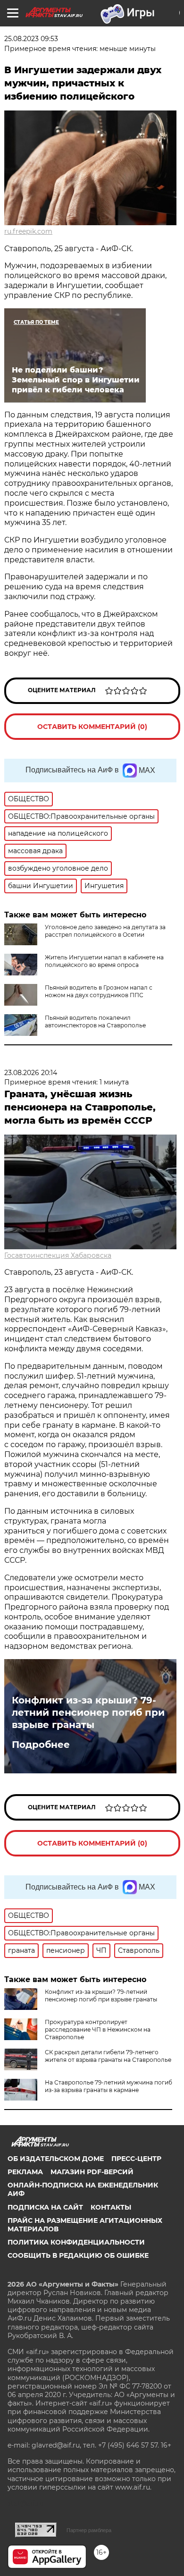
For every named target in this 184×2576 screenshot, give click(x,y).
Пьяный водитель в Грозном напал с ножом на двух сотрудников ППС (99, 991)
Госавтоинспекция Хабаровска (58, 1255)
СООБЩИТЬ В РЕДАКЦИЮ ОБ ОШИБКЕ (78, 2255)
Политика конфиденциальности (76, 2242)
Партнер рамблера (89, 2530)
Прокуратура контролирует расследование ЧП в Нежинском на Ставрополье (98, 2029)
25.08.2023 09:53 (31, 39)
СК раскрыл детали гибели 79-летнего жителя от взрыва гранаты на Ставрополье (108, 2056)
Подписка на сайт (45, 2207)
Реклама (25, 2172)
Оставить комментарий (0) (92, 727)
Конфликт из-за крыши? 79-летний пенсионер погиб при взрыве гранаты (88, 1712)
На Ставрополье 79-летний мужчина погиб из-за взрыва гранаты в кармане (109, 2086)
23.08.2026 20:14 (31, 1073)
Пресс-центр (136, 2159)
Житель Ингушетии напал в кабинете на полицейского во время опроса (104, 961)
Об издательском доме (56, 2159)
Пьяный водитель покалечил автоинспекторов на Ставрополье (95, 1021)
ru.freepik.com (28, 231)
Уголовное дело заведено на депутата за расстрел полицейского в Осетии (105, 931)
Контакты (111, 2207)
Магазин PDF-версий (92, 2172)
